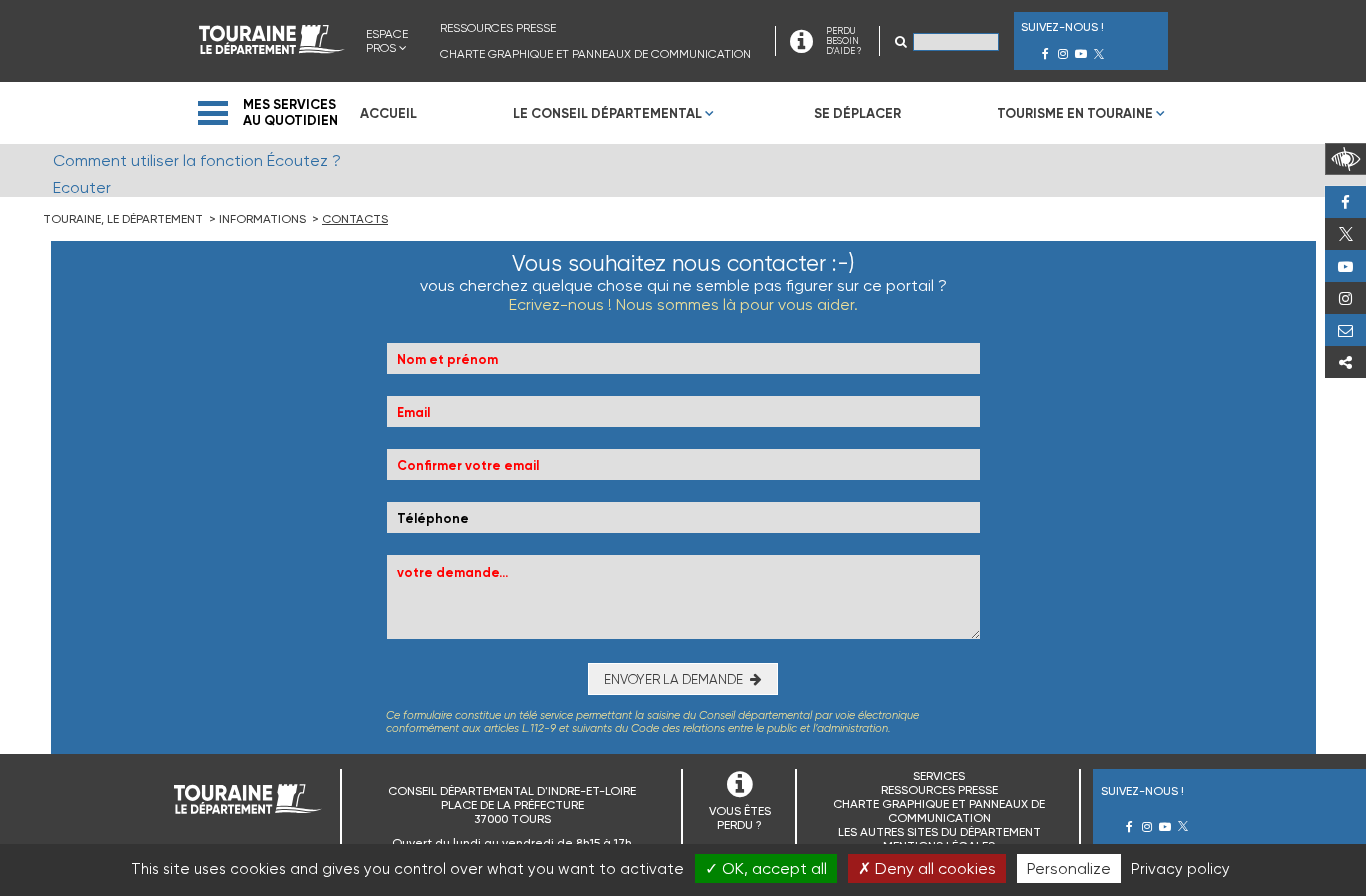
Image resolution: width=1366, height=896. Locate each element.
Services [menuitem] (939, 776)
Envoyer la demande (673, 679)
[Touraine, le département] (272, 48)
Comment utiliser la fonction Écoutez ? (197, 160)
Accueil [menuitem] (388, 113)
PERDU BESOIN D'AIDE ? (843, 41)
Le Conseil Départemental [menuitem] (607, 113)
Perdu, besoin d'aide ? (1345, 330)
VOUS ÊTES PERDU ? (740, 818)
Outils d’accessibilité (1345, 159)
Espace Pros (387, 41)
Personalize (1069, 868)
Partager (1345, 362)
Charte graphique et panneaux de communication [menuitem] (595, 54)
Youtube (1345, 266)
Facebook (1345, 202)
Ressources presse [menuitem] (498, 28)
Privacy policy (1180, 869)
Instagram (1345, 298)
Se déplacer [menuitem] (857, 113)
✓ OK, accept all (766, 868)
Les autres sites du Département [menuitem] (939, 832)
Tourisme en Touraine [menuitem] (1075, 113)
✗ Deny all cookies (927, 868)
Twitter (1345, 234)
